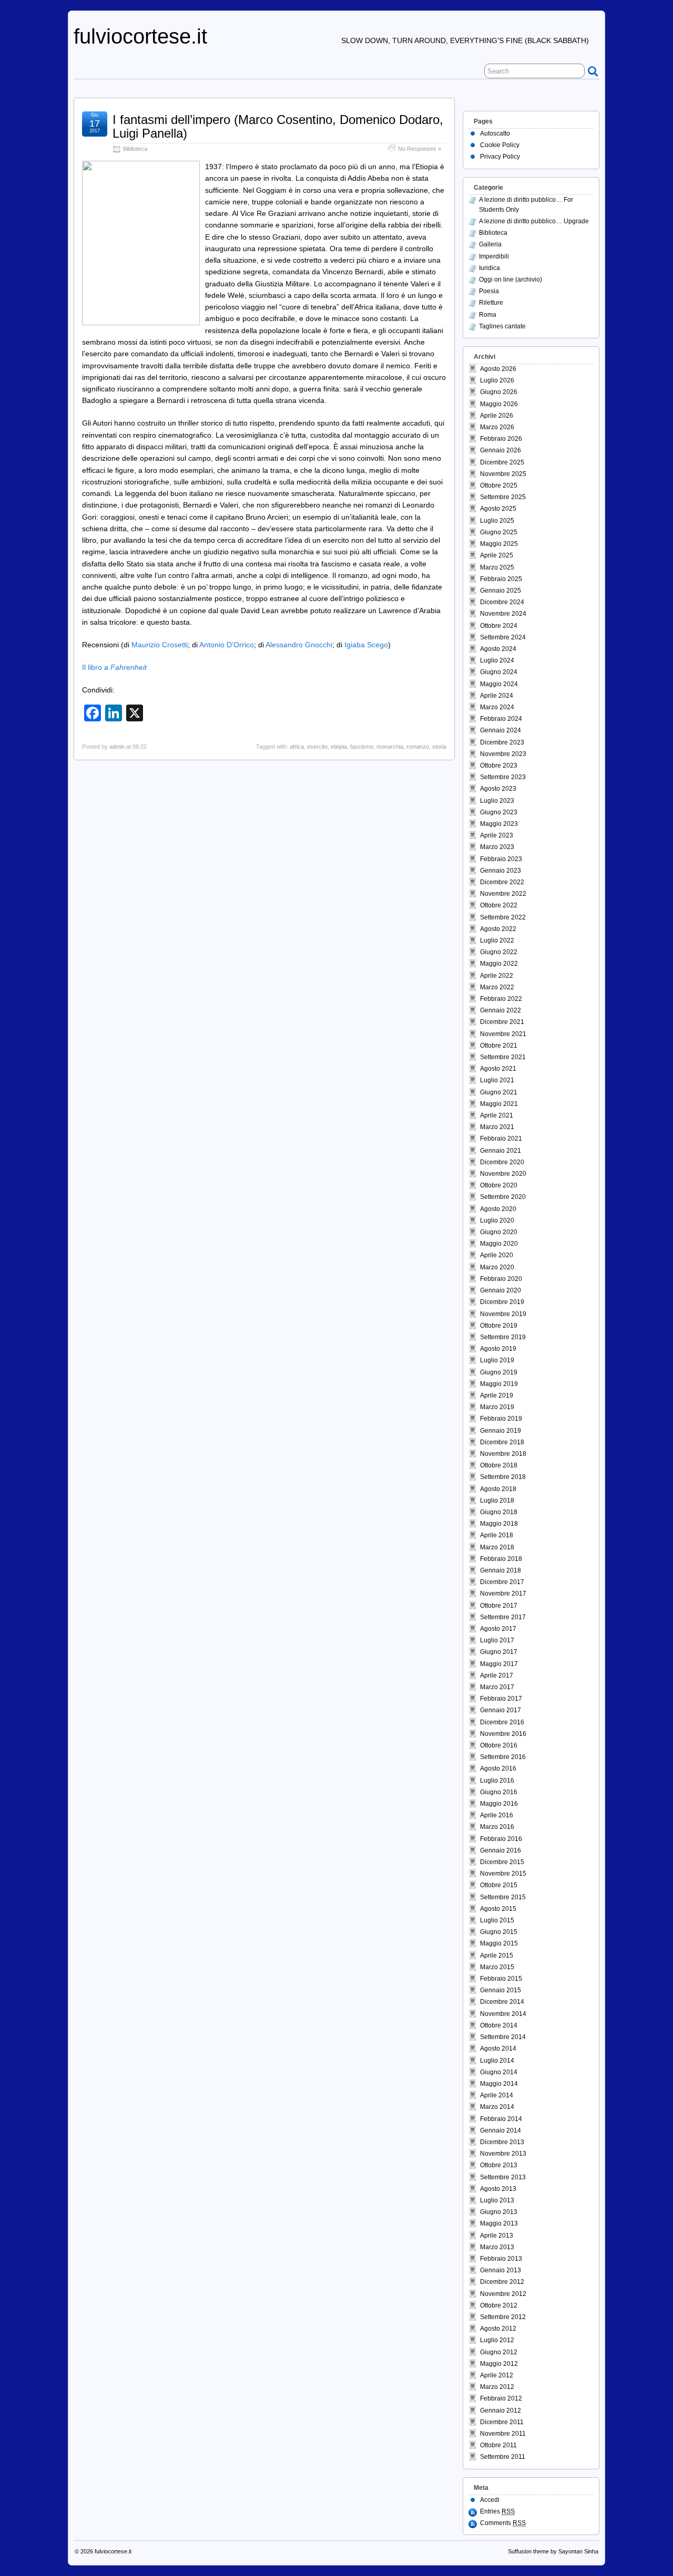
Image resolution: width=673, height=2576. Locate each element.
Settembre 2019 (503, 1337)
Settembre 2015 (503, 1897)
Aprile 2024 (497, 696)
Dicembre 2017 (502, 1582)
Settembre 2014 (503, 2037)
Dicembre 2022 (502, 882)
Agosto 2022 (498, 929)
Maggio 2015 (499, 1943)
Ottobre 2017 (499, 1606)
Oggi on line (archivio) (511, 280)
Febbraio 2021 (501, 1139)
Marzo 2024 (497, 707)
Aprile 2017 (497, 1675)
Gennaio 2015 (501, 1990)
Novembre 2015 (503, 1874)
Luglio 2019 (497, 1360)
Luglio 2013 (497, 2200)
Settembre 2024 (503, 637)
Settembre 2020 (503, 1197)
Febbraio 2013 (501, 2259)
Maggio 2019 (499, 1384)
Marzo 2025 (497, 567)
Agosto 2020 (498, 1209)
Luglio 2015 (497, 1920)
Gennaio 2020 (501, 1290)
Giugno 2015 (499, 1932)
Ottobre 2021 (499, 1046)
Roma (488, 315)
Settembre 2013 (503, 2177)
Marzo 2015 (497, 1967)
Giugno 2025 (499, 532)
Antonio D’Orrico (227, 645)
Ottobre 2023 (499, 765)
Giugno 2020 (499, 1232)
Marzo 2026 (497, 427)
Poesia (489, 291)
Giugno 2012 (499, 2352)
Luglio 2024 (497, 660)
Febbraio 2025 (501, 579)
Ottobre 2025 (499, 485)
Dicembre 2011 (502, 2422)
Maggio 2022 (499, 964)
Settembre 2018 (503, 1477)
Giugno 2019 (499, 1372)
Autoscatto (495, 133)
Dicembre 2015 (502, 1862)
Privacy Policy (500, 157)
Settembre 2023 (503, 777)
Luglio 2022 (497, 940)
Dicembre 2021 (502, 1022)
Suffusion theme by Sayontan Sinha (553, 2551)
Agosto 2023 (498, 789)
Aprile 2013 (497, 2236)
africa (297, 747)
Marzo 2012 (497, 2387)
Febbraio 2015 (501, 1979)
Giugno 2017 (499, 1652)
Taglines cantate (502, 326)
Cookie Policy (500, 145)
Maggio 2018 (499, 1524)
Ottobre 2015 (499, 1885)
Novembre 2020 (503, 1174)
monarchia (390, 747)
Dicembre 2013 (502, 2142)
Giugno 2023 (499, 812)
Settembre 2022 (503, 917)
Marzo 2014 (497, 2107)
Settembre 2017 (503, 1617)
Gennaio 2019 (501, 1431)
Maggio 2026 (499, 404)
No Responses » (420, 149)
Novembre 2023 (503, 754)
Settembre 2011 (503, 2457)
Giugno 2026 (499, 392)
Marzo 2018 (497, 1547)
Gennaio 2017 (501, 1710)
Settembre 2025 (503, 497)
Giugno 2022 (499, 952)
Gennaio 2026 (501, 450)
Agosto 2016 (498, 1768)
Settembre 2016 (503, 1757)
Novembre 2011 (503, 2434)
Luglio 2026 (497, 380)
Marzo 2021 (497, 1127)
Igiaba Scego (366, 645)
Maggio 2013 (499, 2223)
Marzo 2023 (497, 847)
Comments (503, 2523)
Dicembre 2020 (502, 1162)
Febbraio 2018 (501, 1559)
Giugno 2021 (499, 1092)
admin (117, 747)
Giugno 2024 (499, 672)
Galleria (490, 244)
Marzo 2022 (497, 987)
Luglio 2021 (497, 1080)
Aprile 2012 (497, 2375)
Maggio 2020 (499, 1244)
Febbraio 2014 (501, 2119)
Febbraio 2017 (501, 1699)
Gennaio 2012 (501, 2411)
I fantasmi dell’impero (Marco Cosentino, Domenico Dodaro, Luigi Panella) (278, 126)
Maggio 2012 (499, 2364)
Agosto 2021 (498, 1069)
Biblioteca (135, 149)
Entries (497, 2511)
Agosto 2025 (498, 509)
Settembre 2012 (503, 2317)
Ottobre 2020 (499, 1185)
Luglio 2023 (497, 801)
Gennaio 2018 (501, 1570)
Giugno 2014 (499, 2072)
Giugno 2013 (499, 2212)
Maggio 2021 (499, 1104)
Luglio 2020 (497, 1220)
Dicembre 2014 (502, 2002)
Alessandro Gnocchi (299, 645)
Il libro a (114, 667)
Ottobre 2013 (499, 2165)
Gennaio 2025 (501, 591)
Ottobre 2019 (499, 1326)
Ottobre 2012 (499, 2305)
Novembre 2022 (503, 894)
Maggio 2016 (499, 1804)
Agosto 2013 (498, 2189)
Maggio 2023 (499, 824)
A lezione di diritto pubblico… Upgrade (534, 221)
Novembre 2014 (503, 2014)
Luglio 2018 (497, 1501)
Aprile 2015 (497, 1956)
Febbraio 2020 (501, 1279)
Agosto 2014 (498, 2049)
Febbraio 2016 (501, 1839)
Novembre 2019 (503, 1314)
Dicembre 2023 (502, 742)
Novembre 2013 (503, 2154)
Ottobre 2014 (499, 2025)
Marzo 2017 (497, 1687)
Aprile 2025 (497, 555)
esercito (317, 747)
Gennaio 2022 (501, 1010)
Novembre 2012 (503, 2294)
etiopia (339, 747)
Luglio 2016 (497, 1781)
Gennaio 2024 (501, 730)
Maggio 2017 (499, 1664)
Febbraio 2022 (501, 999)
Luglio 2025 (497, 521)
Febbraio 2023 (501, 859)
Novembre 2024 (503, 614)
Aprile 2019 (497, 1395)
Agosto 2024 (498, 649)
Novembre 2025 (503, 474)
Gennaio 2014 (501, 2130)
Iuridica (490, 268)
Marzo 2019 (497, 1407)
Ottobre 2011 (498, 2445)
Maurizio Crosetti (160, 645)
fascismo (362, 747)
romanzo (418, 747)
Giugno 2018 (499, 1512)
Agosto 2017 (498, 1629)
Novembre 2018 (503, 1454)
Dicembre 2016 (502, 1722)
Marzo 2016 (497, 1827)
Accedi (490, 2500)
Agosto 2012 (498, 2329)
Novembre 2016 (503, 1734)
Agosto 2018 (498, 1489)
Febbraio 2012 (501, 2398)
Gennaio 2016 (501, 1850)
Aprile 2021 (497, 1115)
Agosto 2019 (498, 1349)
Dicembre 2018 (502, 1442)
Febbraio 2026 (501, 439)
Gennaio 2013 (501, 2270)
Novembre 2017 (503, 1594)
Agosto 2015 (498, 1909)
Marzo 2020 (497, 1267)
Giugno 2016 (499, 1792)
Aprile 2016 (497, 1815)
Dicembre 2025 (502, 462)
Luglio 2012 (497, 2340)
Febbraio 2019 (501, 1419)
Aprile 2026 (497, 416)
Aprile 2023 (497, 835)
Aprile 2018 (497, 1535)
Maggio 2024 (499, 684)
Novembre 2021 (503, 1034)
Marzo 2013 (497, 2247)
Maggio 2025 (499, 544)
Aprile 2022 (497, 976)
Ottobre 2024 (499, 626)
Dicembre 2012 (502, 2282)
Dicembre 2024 (502, 602)
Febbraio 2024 (501, 719)
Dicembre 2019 (502, 1302)
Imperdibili (494, 256)
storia (439, 747)
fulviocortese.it (140, 36)
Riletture (491, 303)
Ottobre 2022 (499, 905)
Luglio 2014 (497, 2061)
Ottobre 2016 (499, 1745)
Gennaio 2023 (501, 871)
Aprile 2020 (497, 1255)
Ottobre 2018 (499, 1465)
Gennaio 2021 (501, 1151)
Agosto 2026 (498, 369)
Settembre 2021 (503, 1057)
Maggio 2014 (499, 2084)
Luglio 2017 (497, 1640)
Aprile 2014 (497, 2095)
